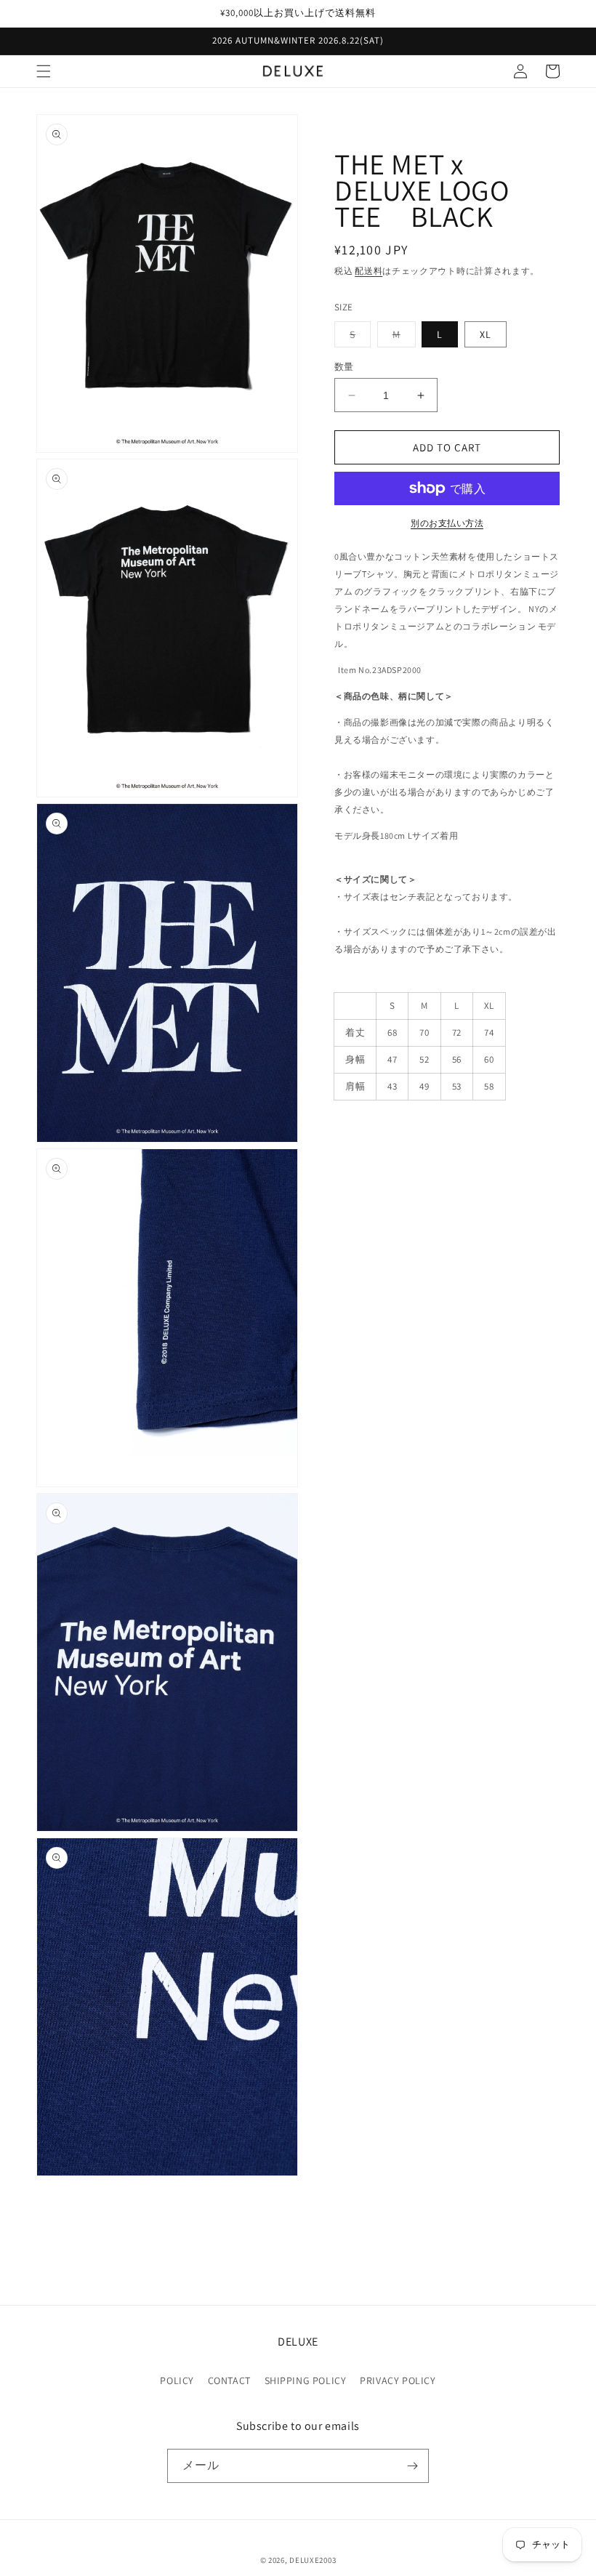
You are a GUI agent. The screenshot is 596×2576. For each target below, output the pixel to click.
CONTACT (229, 2380)
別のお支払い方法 (447, 523)
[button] (44, 71)
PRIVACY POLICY (398, 2380)
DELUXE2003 (313, 2560)
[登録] (412, 2466)
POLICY (177, 2380)
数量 (344, 367)
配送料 (369, 271)
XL (486, 334)
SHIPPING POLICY (306, 2380)
